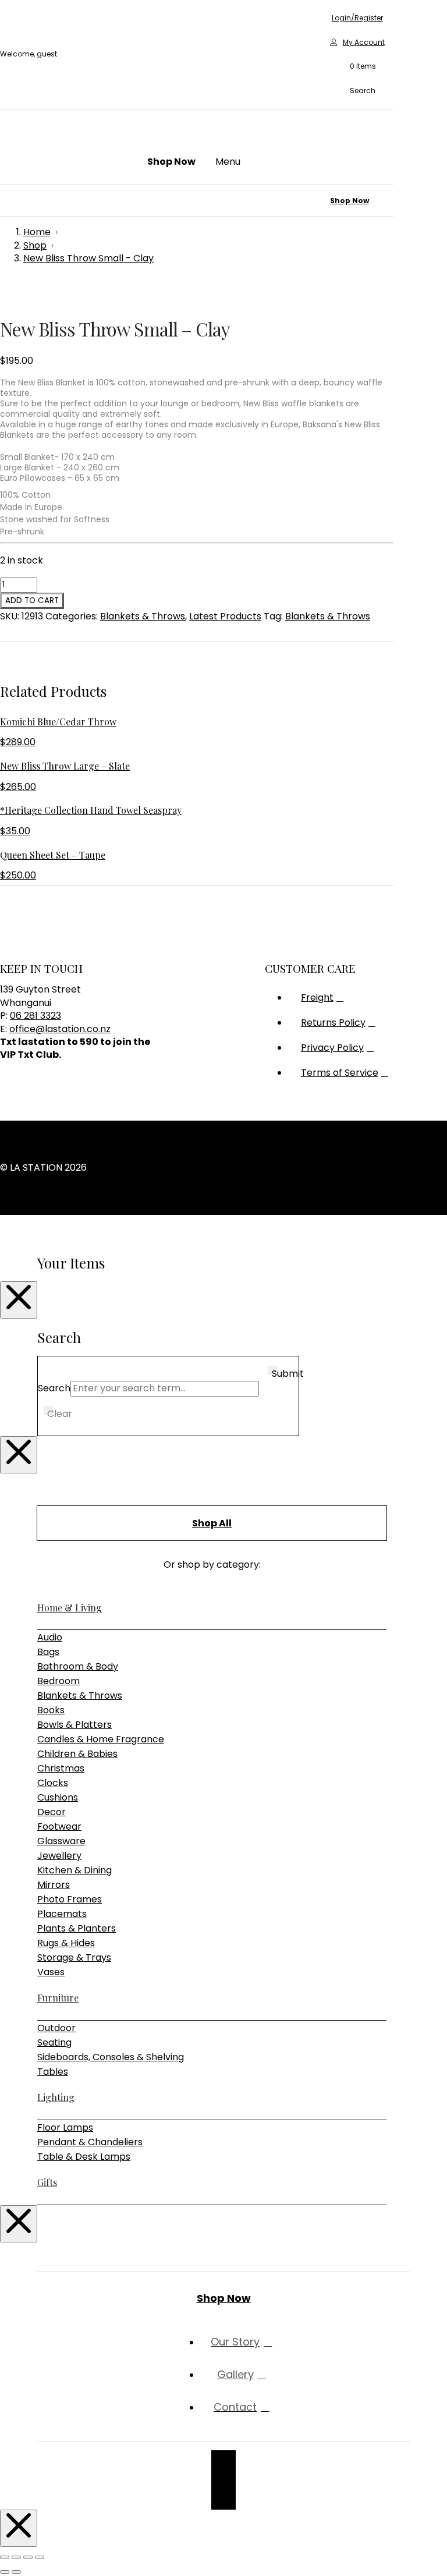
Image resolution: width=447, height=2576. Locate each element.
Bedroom (58, 1681)
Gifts (47, 2182)
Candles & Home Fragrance (101, 1739)
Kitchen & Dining (74, 1870)
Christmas (61, 1768)
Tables (53, 2072)
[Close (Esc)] (40, 2557)
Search (54, 1388)
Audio (50, 1637)
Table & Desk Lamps (84, 2157)
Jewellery (59, 1856)
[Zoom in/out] (5, 2557)
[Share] (28, 2557)
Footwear (59, 1826)
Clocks (53, 1783)
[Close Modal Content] (19, 1300)
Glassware (61, 1841)
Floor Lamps (65, 2127)
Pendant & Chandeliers (90, 2142)
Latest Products (225, 616)
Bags (48, 1652)
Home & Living (70, 1608)
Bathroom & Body (78, 1666)
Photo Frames (70, 1899)
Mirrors (54, 1885)
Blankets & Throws (143, 616)
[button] (357, 67)
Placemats (62, 1914)
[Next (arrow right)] (16, 2572)
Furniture (58, 1998)
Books (51, 1710)
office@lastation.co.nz (60, 1029)
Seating (54, 2042)
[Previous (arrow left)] (5, 2572)
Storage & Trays (74, 1957)
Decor (52, 1812)
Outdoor (56, 2028)
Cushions (58, 1797)
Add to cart (32, 600)
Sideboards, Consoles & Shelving (111, 2057)
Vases (51, 1972)
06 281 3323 (36, 1016)
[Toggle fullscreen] (16, 2557)
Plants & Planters (77, 1928)
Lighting (56, 2097)
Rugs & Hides (66, 1943)
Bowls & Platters (74, 1725)
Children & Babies (77, 1754)
